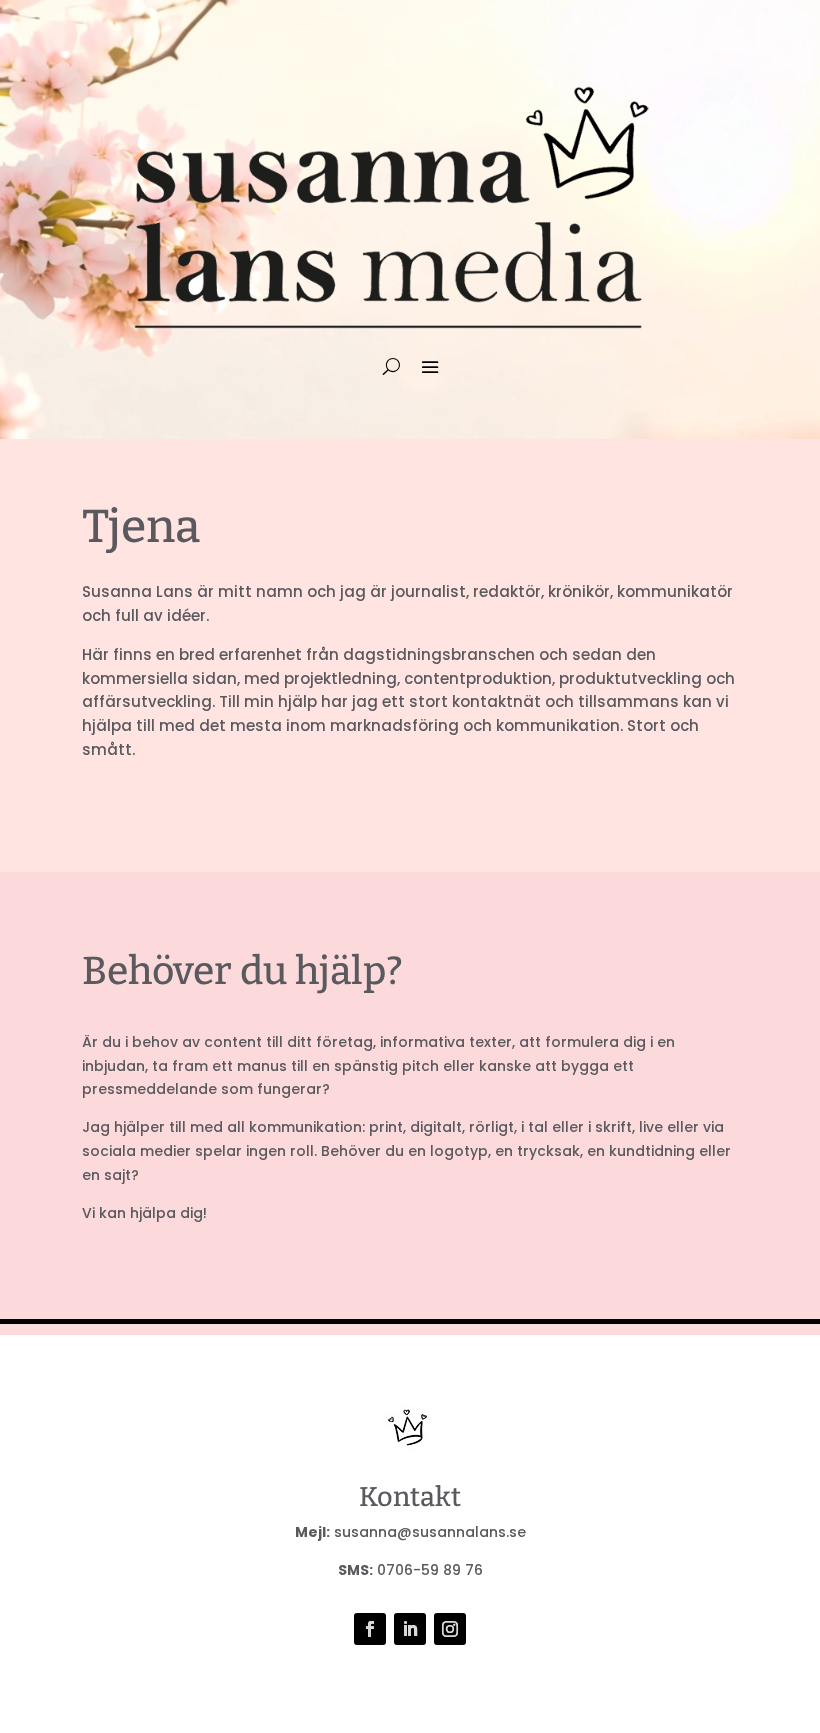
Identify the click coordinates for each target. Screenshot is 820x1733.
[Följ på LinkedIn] (410, 1629)
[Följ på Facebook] (370, 1629)
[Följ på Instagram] (450, 1629)
